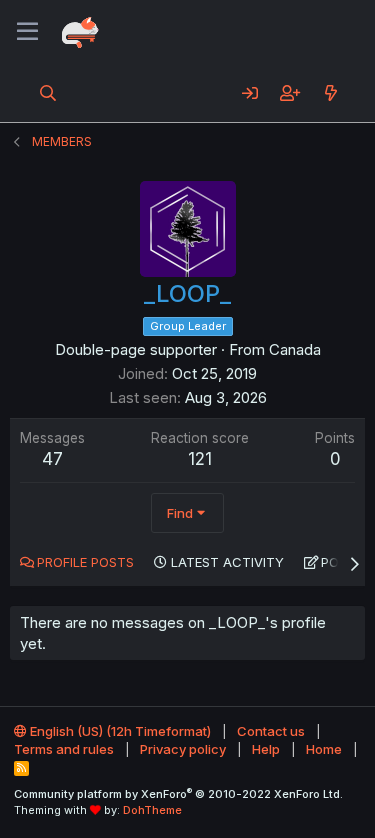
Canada (295, 349)
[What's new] (330, 93)
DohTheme (152, 810)
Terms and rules (64, 749)
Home (324, 749)
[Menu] (27, 32)
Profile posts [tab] (85, 562)
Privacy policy (183, 749)
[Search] (48, 93)
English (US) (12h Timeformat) (119, 731)
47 (52, 459)
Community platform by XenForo (178, 794)
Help (266, 749)
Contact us (271, 731)
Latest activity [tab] (227, 562)
